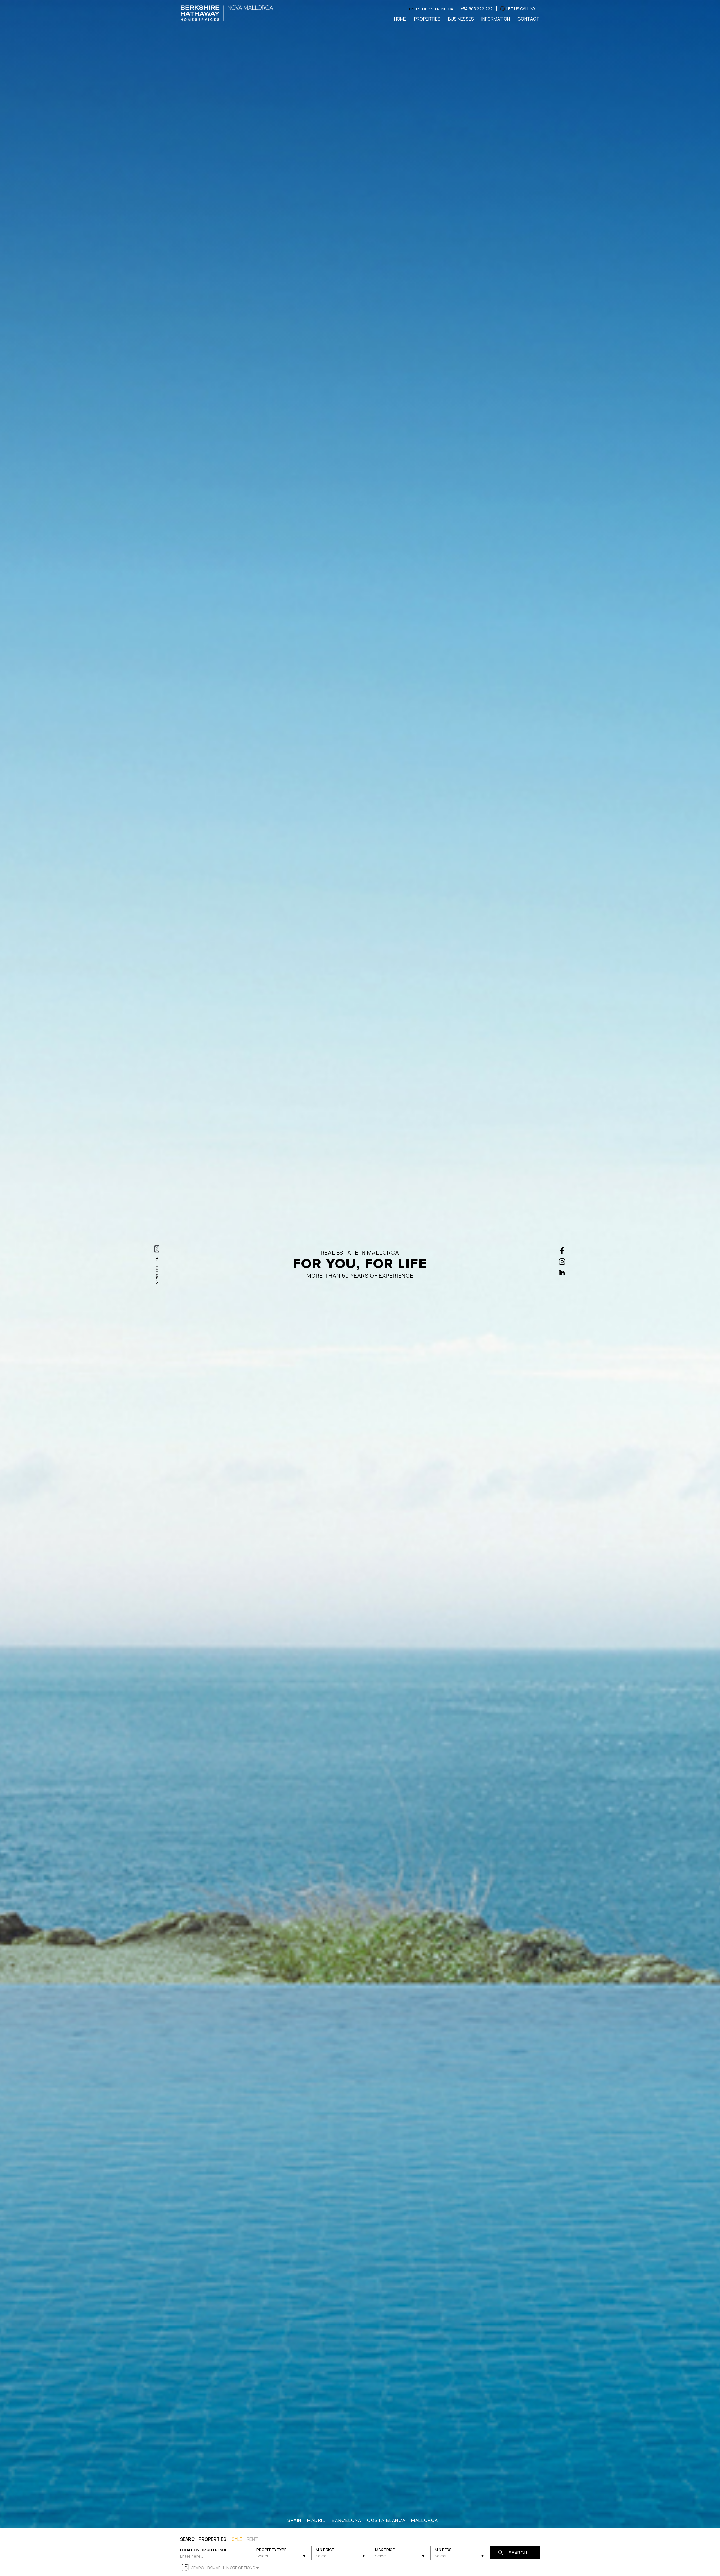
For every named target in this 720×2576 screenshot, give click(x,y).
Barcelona (347, 2520)
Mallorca (425, 2520)
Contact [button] (528, 19)
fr (437, 9)
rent (252, 2539)
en (412, 9)
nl (444, 9)
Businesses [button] (461, 19)
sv (431, 9)
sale (237, 2539)
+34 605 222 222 (477, 9)
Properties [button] (427, 19)
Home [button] (400, 19)
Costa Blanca (386, 2520)
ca (450, 9)
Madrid (317, 2520)
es (418, 9)
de (425, 9)
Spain (294, 2520)
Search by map (206, 2568)
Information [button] (496, 19)
